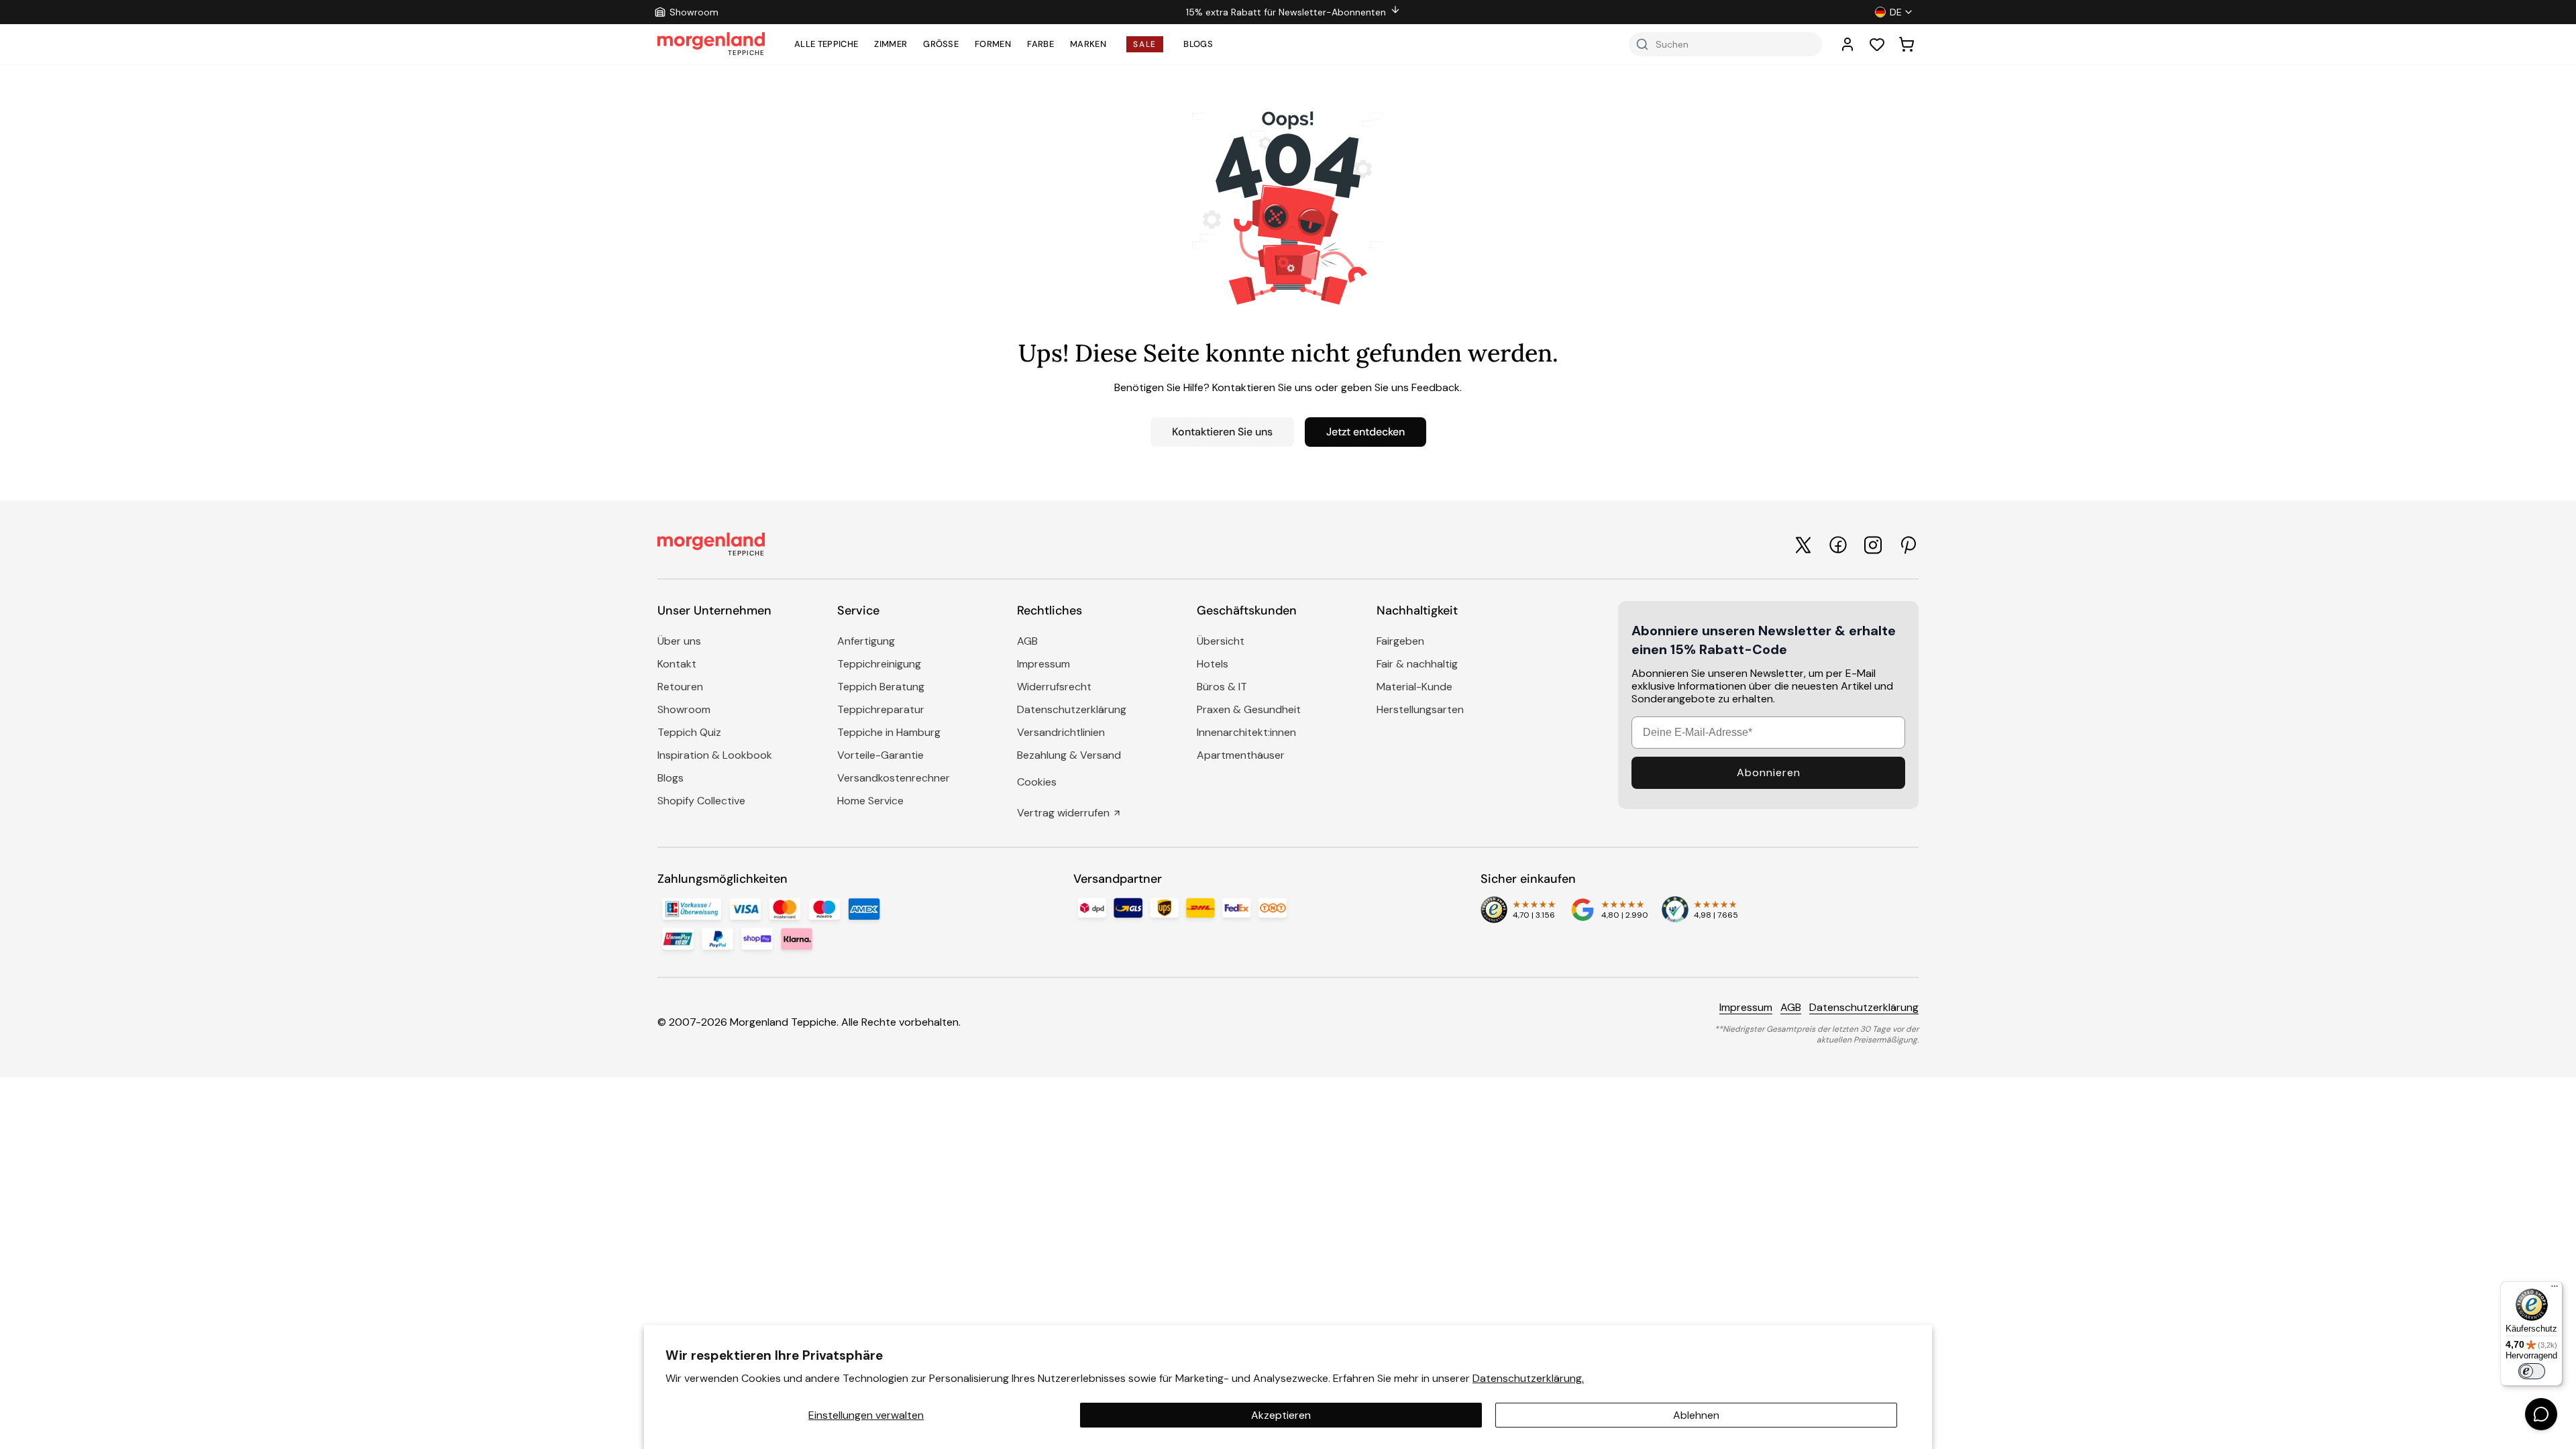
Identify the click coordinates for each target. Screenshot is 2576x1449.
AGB (1027, 641)
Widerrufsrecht (1054, 687)
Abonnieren (1769, 772)
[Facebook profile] (1838, 545)
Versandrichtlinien (1061, 732)
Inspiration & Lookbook (715, 755)
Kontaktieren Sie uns (1222, 432)
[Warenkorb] (1907, 44)
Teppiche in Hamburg (889, 732)
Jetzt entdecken (1365, 432)
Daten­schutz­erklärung (1072, 709)
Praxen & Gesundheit (1249, 709)
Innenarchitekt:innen (1246, 732)
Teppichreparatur (881, 709)
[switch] (2532, 1371)
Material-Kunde (1414, 687)
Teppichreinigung (879, 664)
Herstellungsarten (1420, 709)
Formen (993, 44)
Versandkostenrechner (894, 778)
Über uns (679, 641)
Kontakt (677, 664)
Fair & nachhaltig (1417, 664)
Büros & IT (1222, 687)
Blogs (1198, 44)
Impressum (1043, 664)
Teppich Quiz (689, 732)
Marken (1088, 44)
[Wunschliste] (1877, 44)
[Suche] (1642, 44)
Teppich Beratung (881, 687)
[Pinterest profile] (1908, 545)
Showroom (684, 709)
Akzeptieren (1281, 1415)
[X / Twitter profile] (1803, 545)
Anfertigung (866, 641)
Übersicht (1221, 641)
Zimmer (891, 44)
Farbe (1040, 44)
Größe (941, 44)
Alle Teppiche (826, 44)
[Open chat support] (2541, 1414)
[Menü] (2555, 1289)
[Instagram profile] (1873, 545)
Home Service (870, 801)
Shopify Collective (701, 801)
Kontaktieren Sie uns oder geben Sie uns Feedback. (1337, 387)
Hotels (1213, 664)
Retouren (680, 687)
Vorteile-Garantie (880, 755)
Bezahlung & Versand (1069, 755)
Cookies (1037, 782)
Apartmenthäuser (1241, 755)
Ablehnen (1696, 1415)
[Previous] (957, 12)
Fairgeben (1400, 641)
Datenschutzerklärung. (1528, 1378)
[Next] (1630, 12)
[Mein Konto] (1847, 44)
